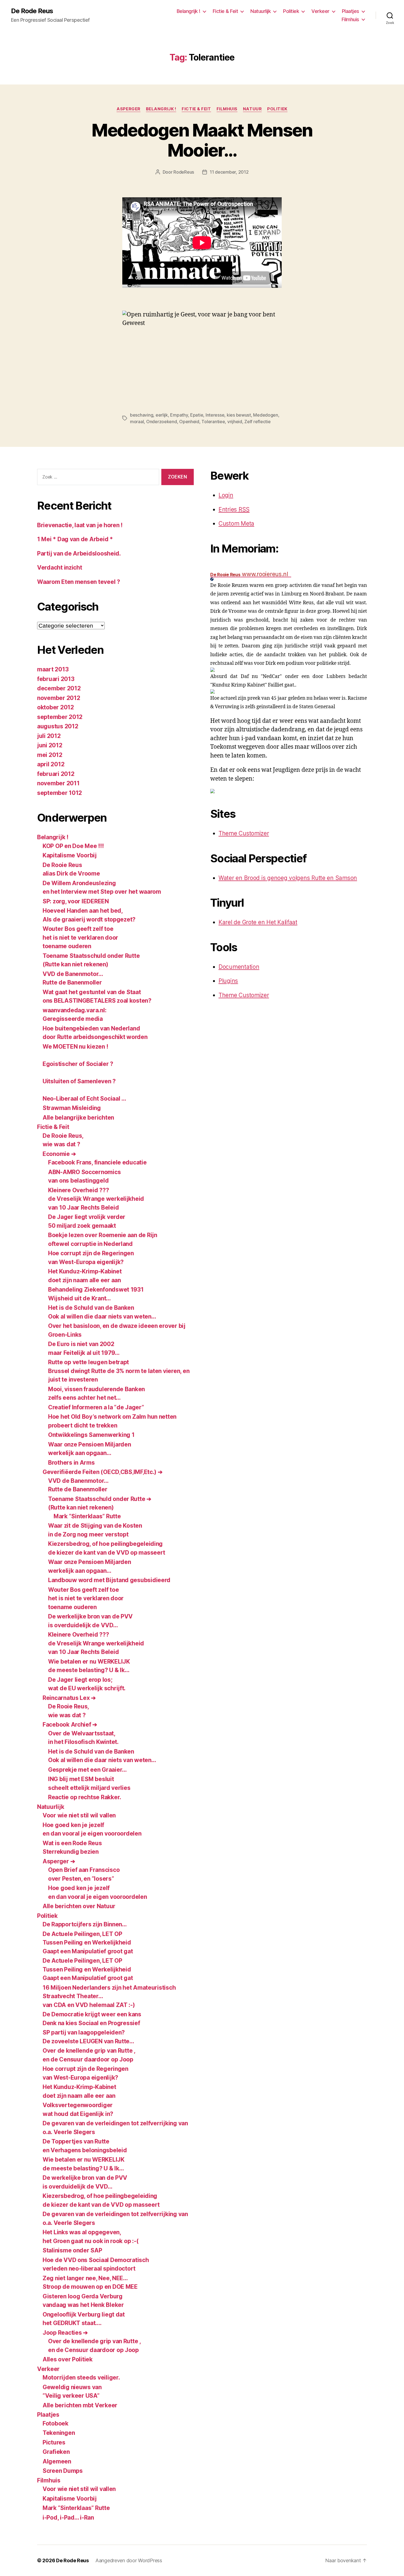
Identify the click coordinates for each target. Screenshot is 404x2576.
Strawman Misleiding (72, 1108)
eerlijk (162, 415)
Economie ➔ (59, 1154)
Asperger (128, 109)
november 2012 (59, 698)
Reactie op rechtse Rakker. (85, 1797)
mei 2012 (50, 755)
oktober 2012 (56, 707)
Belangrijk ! (189, 11)
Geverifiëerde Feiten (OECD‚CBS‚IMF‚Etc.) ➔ (103, 1472)
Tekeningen (59, 2433)
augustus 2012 (58, 726)
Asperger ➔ (59, 1861)
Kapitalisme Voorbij (70, 855)
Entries (234, 509)
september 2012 (60, 717)
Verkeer (320, 11)
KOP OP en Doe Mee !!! (73, 846)
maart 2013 (53, 669)
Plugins (228, 981)
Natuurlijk (261, 11)
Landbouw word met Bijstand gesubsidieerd (109, 1580)
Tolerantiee (213, 422)
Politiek (291, 11)
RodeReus (184, 172)
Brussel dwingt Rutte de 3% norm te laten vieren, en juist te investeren (119, 1371)
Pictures (54, 2442)
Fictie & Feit (225, 11)
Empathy (179, 415)
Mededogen (266, 415)
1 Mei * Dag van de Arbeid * (75, 539)
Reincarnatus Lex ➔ (69, 1698)
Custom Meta (236, 523)
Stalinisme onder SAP (72, 2250)
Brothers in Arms (71, 1463)
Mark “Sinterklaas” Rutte (87, 1516)
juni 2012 (50, 745)
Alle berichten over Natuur (79, 1906)
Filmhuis (350, 19)
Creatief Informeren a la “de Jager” (96, 1407)
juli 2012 (49, 736)
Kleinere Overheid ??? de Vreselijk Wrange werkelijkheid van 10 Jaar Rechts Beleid (96, 1199)
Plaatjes (351, 11)
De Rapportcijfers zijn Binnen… (85, 1924)
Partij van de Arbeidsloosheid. (79, 553)
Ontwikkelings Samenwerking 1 (91, 1435)
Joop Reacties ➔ (65, 2333)
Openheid (189, 422)
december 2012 (59, 688)
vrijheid (235, 422)
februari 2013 (56, 679)
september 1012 (60, 793)
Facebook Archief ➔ (70, 1725)
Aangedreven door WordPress (129, 2560)
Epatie (197, 415)
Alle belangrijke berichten (78, 1118)
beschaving (142, 415)
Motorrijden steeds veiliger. (81, 2377)
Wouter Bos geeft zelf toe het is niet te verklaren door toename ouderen (80, 937)
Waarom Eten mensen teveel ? (79, 582)
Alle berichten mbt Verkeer (80, 2405)
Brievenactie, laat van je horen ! (80, 525)
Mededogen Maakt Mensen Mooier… (202, 140)
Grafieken (56, 2452)
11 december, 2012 (229, 172)
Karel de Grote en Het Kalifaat (258, 922)
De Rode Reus (32, 11)
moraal (137, 422)
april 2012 (51, 764)
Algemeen (57, 2461)
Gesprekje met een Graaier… (87, 1770)
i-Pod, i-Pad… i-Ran (68, 2518)
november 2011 (58, 783)
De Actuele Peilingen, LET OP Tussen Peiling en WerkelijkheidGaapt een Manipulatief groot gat (88, 1943)
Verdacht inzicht (60, 568)
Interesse (215, 415)
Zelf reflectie (257, 422)
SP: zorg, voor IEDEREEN (76, 901)
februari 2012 (56, 774)
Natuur (252, 109)
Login (226, 495)
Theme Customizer (244, 833)
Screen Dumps (63, 2471)
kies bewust (239, 415)
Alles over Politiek (68, 2359)
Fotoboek (56, 2423)
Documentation (239, 967)
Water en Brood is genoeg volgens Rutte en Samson (288, 878)
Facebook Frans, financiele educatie (97, 1162)
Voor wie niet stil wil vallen (79, 1815)
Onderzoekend (162, 422)
